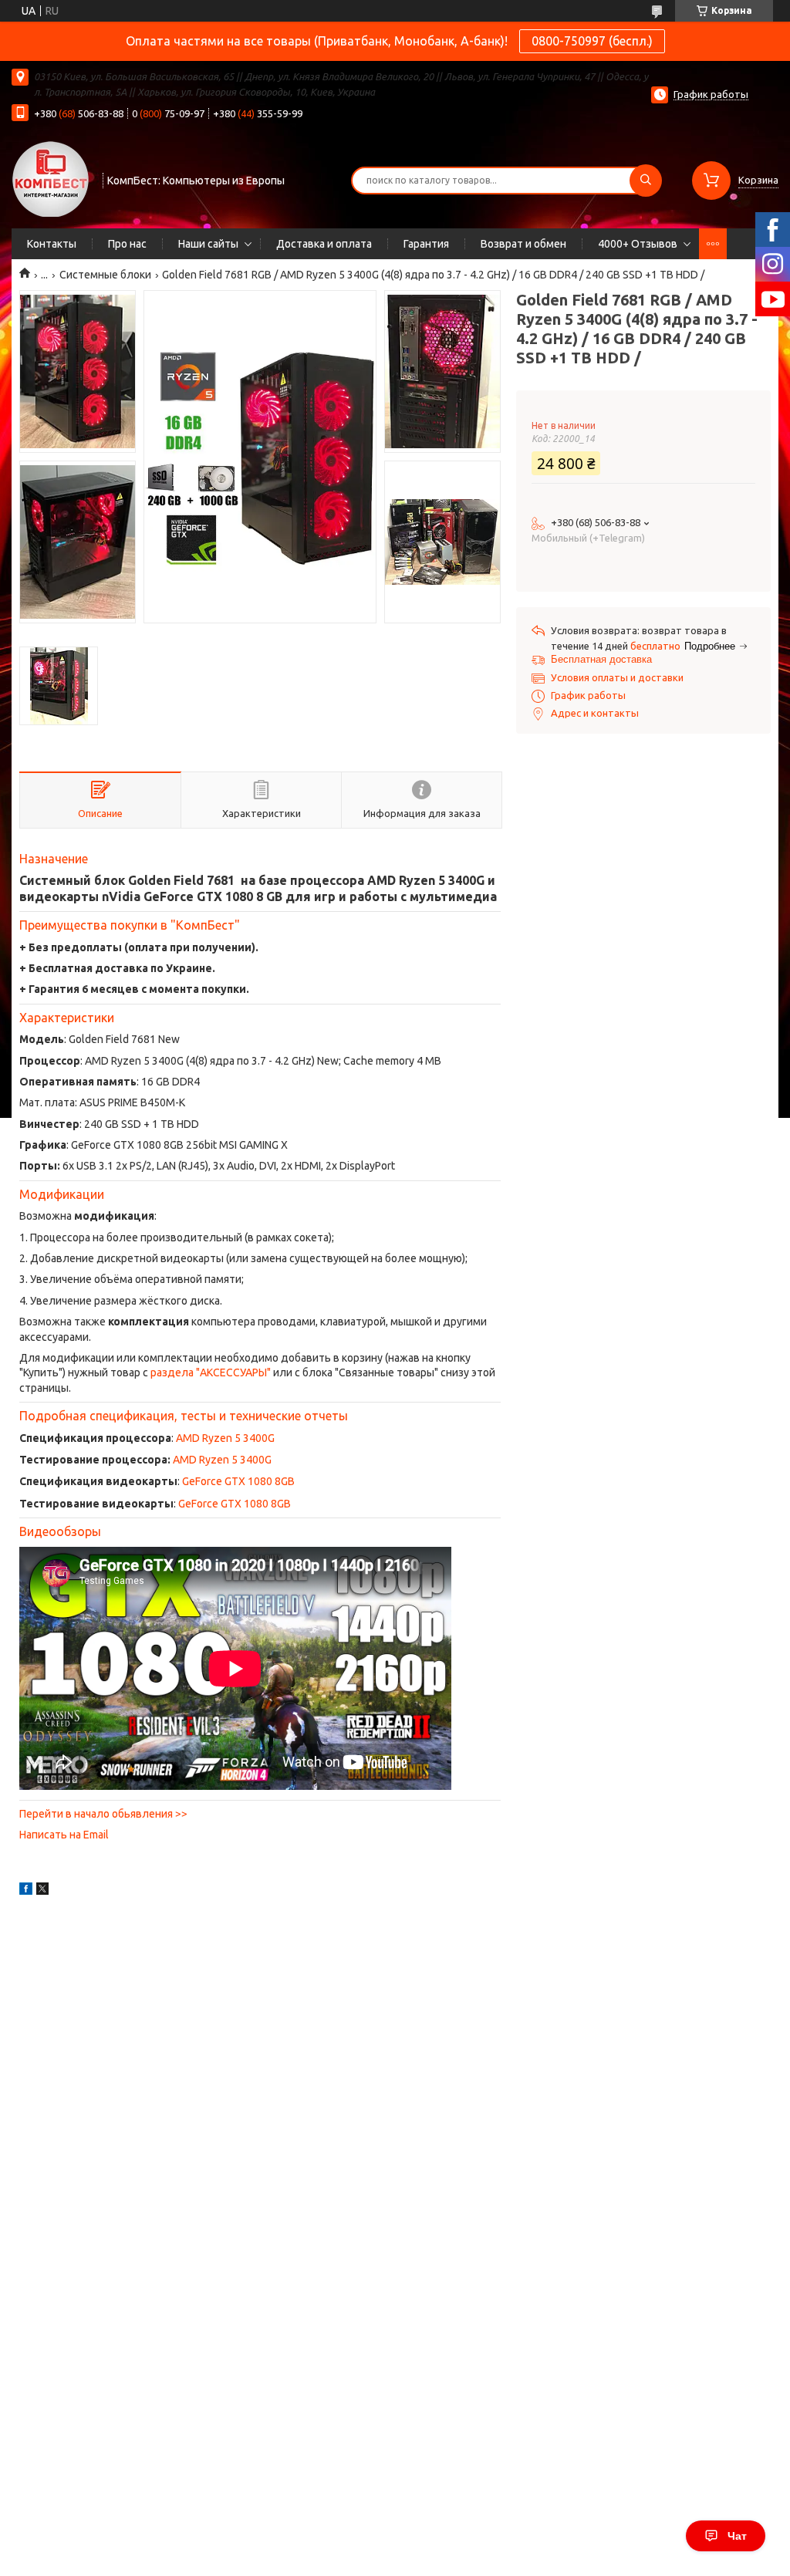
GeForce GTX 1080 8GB (238, 1481)
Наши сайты (208, 244)
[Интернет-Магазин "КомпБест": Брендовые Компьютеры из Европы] (50, 178)
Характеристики (67, 1018)
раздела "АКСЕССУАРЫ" (211, 1372)
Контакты (52, 244)
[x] (42, 1891)
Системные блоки (105, 275)
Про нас (127, 244)
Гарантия (426, 244)
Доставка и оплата (324, 244)
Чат (737, 2536)
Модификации (62, 1194)
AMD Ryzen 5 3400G (225, 1438)
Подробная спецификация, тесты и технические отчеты (184, 1416)
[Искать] (646, 181)
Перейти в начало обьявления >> (103, 1814)
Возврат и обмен (523, 244)
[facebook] (26, 1891)
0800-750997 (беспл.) (592, 41)
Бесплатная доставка (601, 659)
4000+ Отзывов (638, 244)
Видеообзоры (60, 1531)
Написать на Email (64, 1835)
